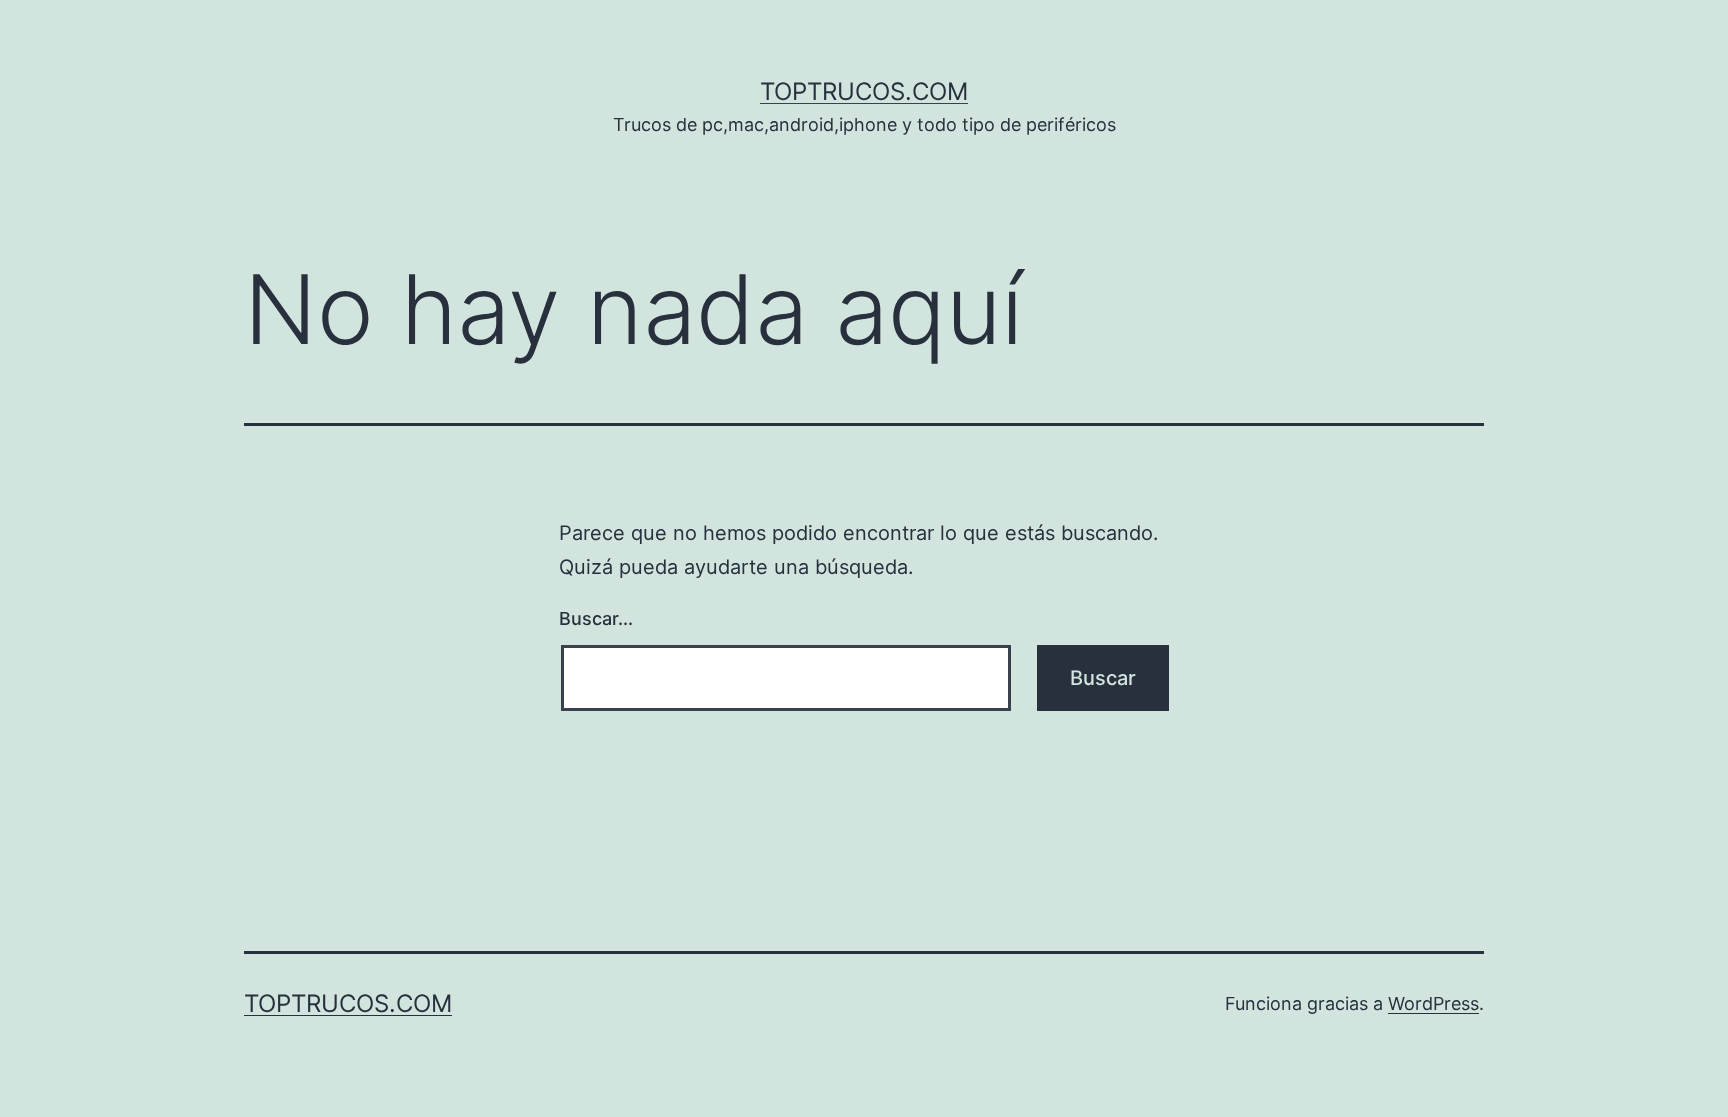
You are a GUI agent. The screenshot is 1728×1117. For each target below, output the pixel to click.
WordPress (1433, 1003)
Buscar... (596, 618)
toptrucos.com (864, 91)
